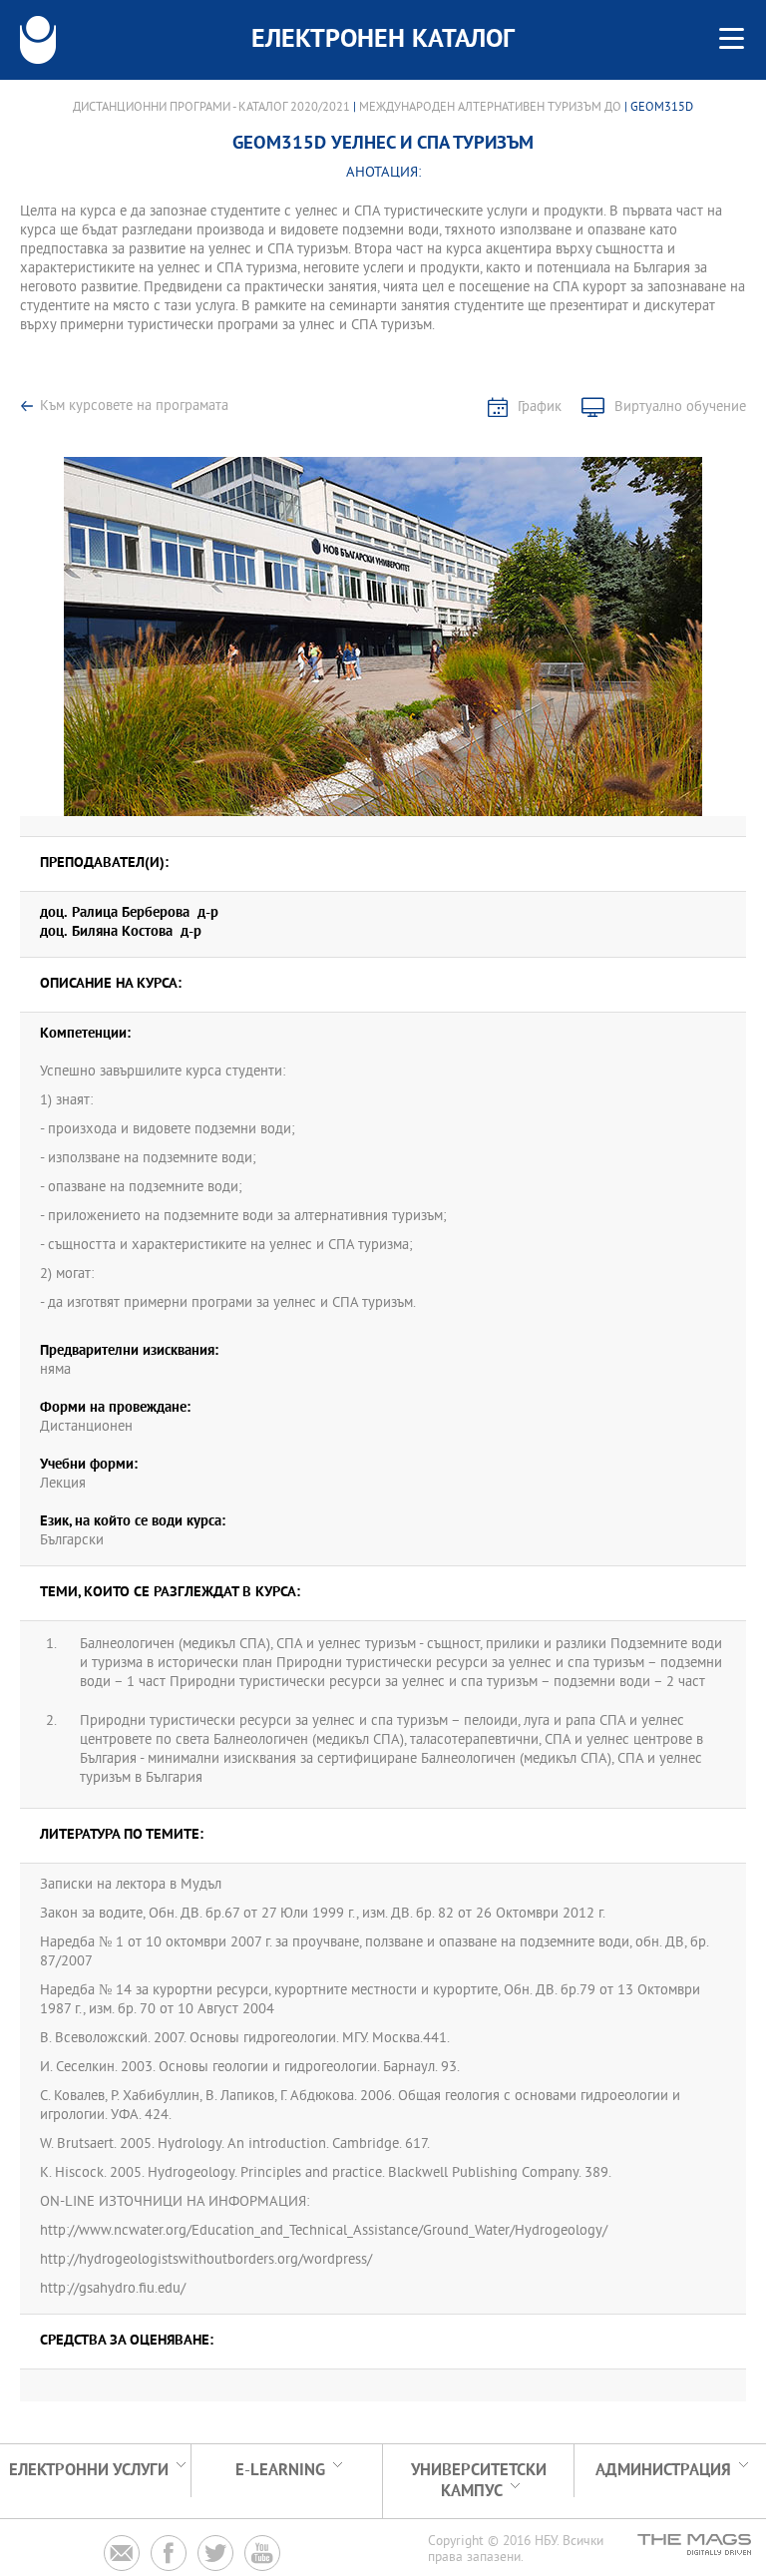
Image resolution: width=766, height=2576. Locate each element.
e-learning (280, 2471)
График (540, 408)
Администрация (663, 2471)
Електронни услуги (89, 2471)
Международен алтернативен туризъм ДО (490, 108)
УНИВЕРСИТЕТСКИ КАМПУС (479, 2481)
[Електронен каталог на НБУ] (38, 40)
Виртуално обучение (680, 408)
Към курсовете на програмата (134, 407)
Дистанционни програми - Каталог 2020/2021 (211, 108)
